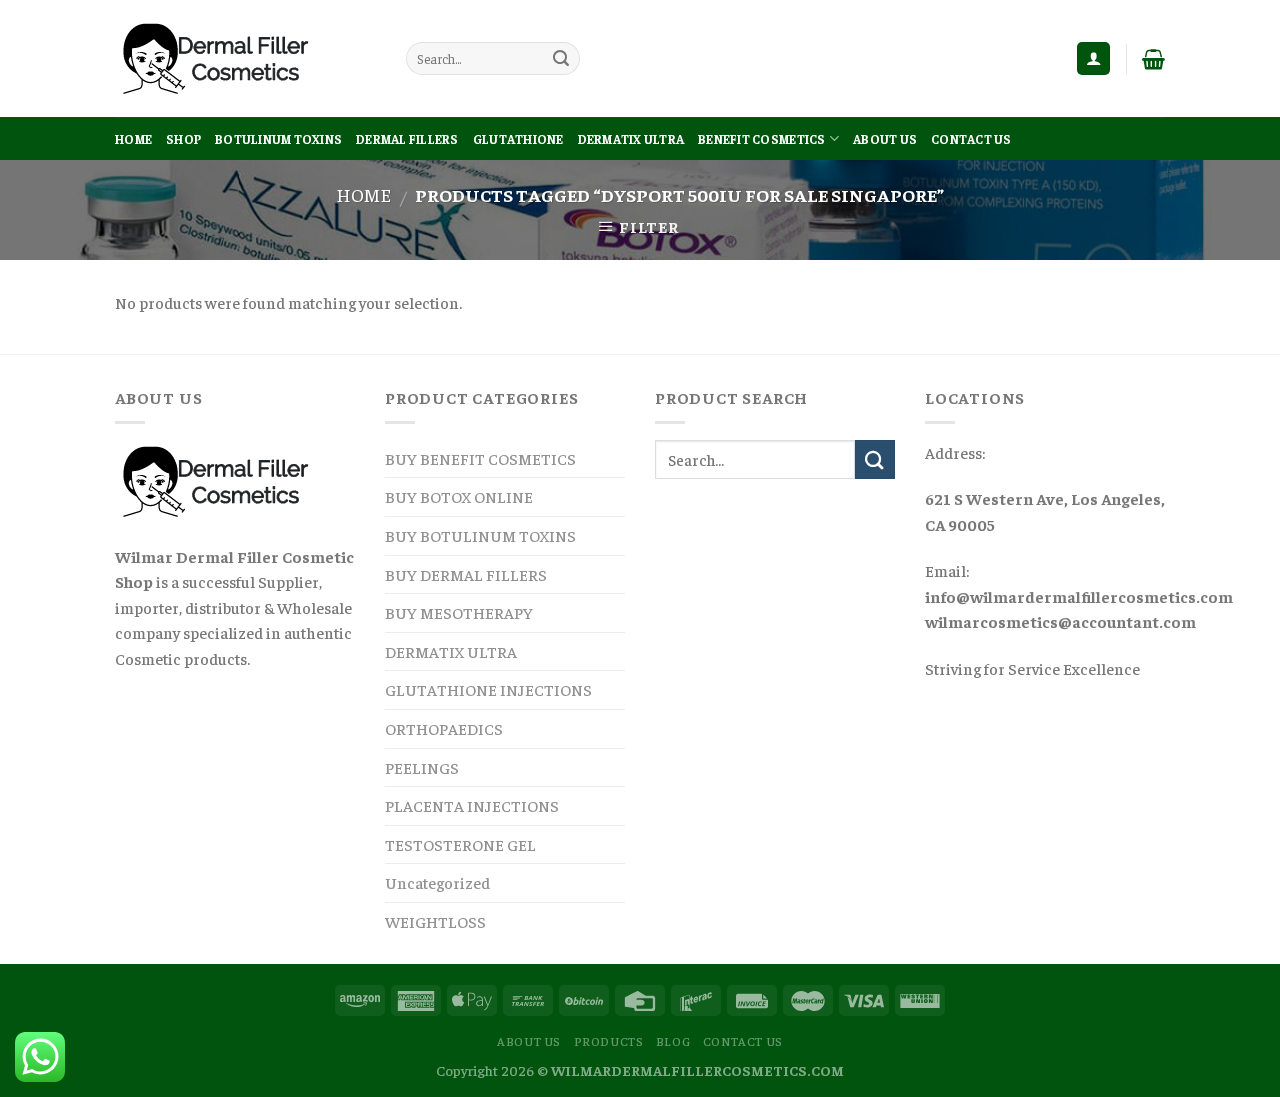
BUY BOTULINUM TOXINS (480, 535)
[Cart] (1153, 59)
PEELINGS (422, 767)
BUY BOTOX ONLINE (459, 496)
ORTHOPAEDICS (444, 728)
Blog (673, 1041)
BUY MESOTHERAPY (459, 612)
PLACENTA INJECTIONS (472, 805)
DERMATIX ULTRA (631, 139)
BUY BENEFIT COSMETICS (480, 458)
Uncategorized (437, 882)
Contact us (971, 139)
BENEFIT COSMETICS (761, 139)
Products (609, 1041)
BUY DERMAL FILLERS (466, 574)
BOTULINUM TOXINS (278, 139)
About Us (885, 139)
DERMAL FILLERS (407, 139)
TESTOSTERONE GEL (460, 844)
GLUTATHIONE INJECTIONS (488, 689)
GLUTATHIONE (518, 139)
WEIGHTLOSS (435, 921)
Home (133, 139)
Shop (183, 139)
